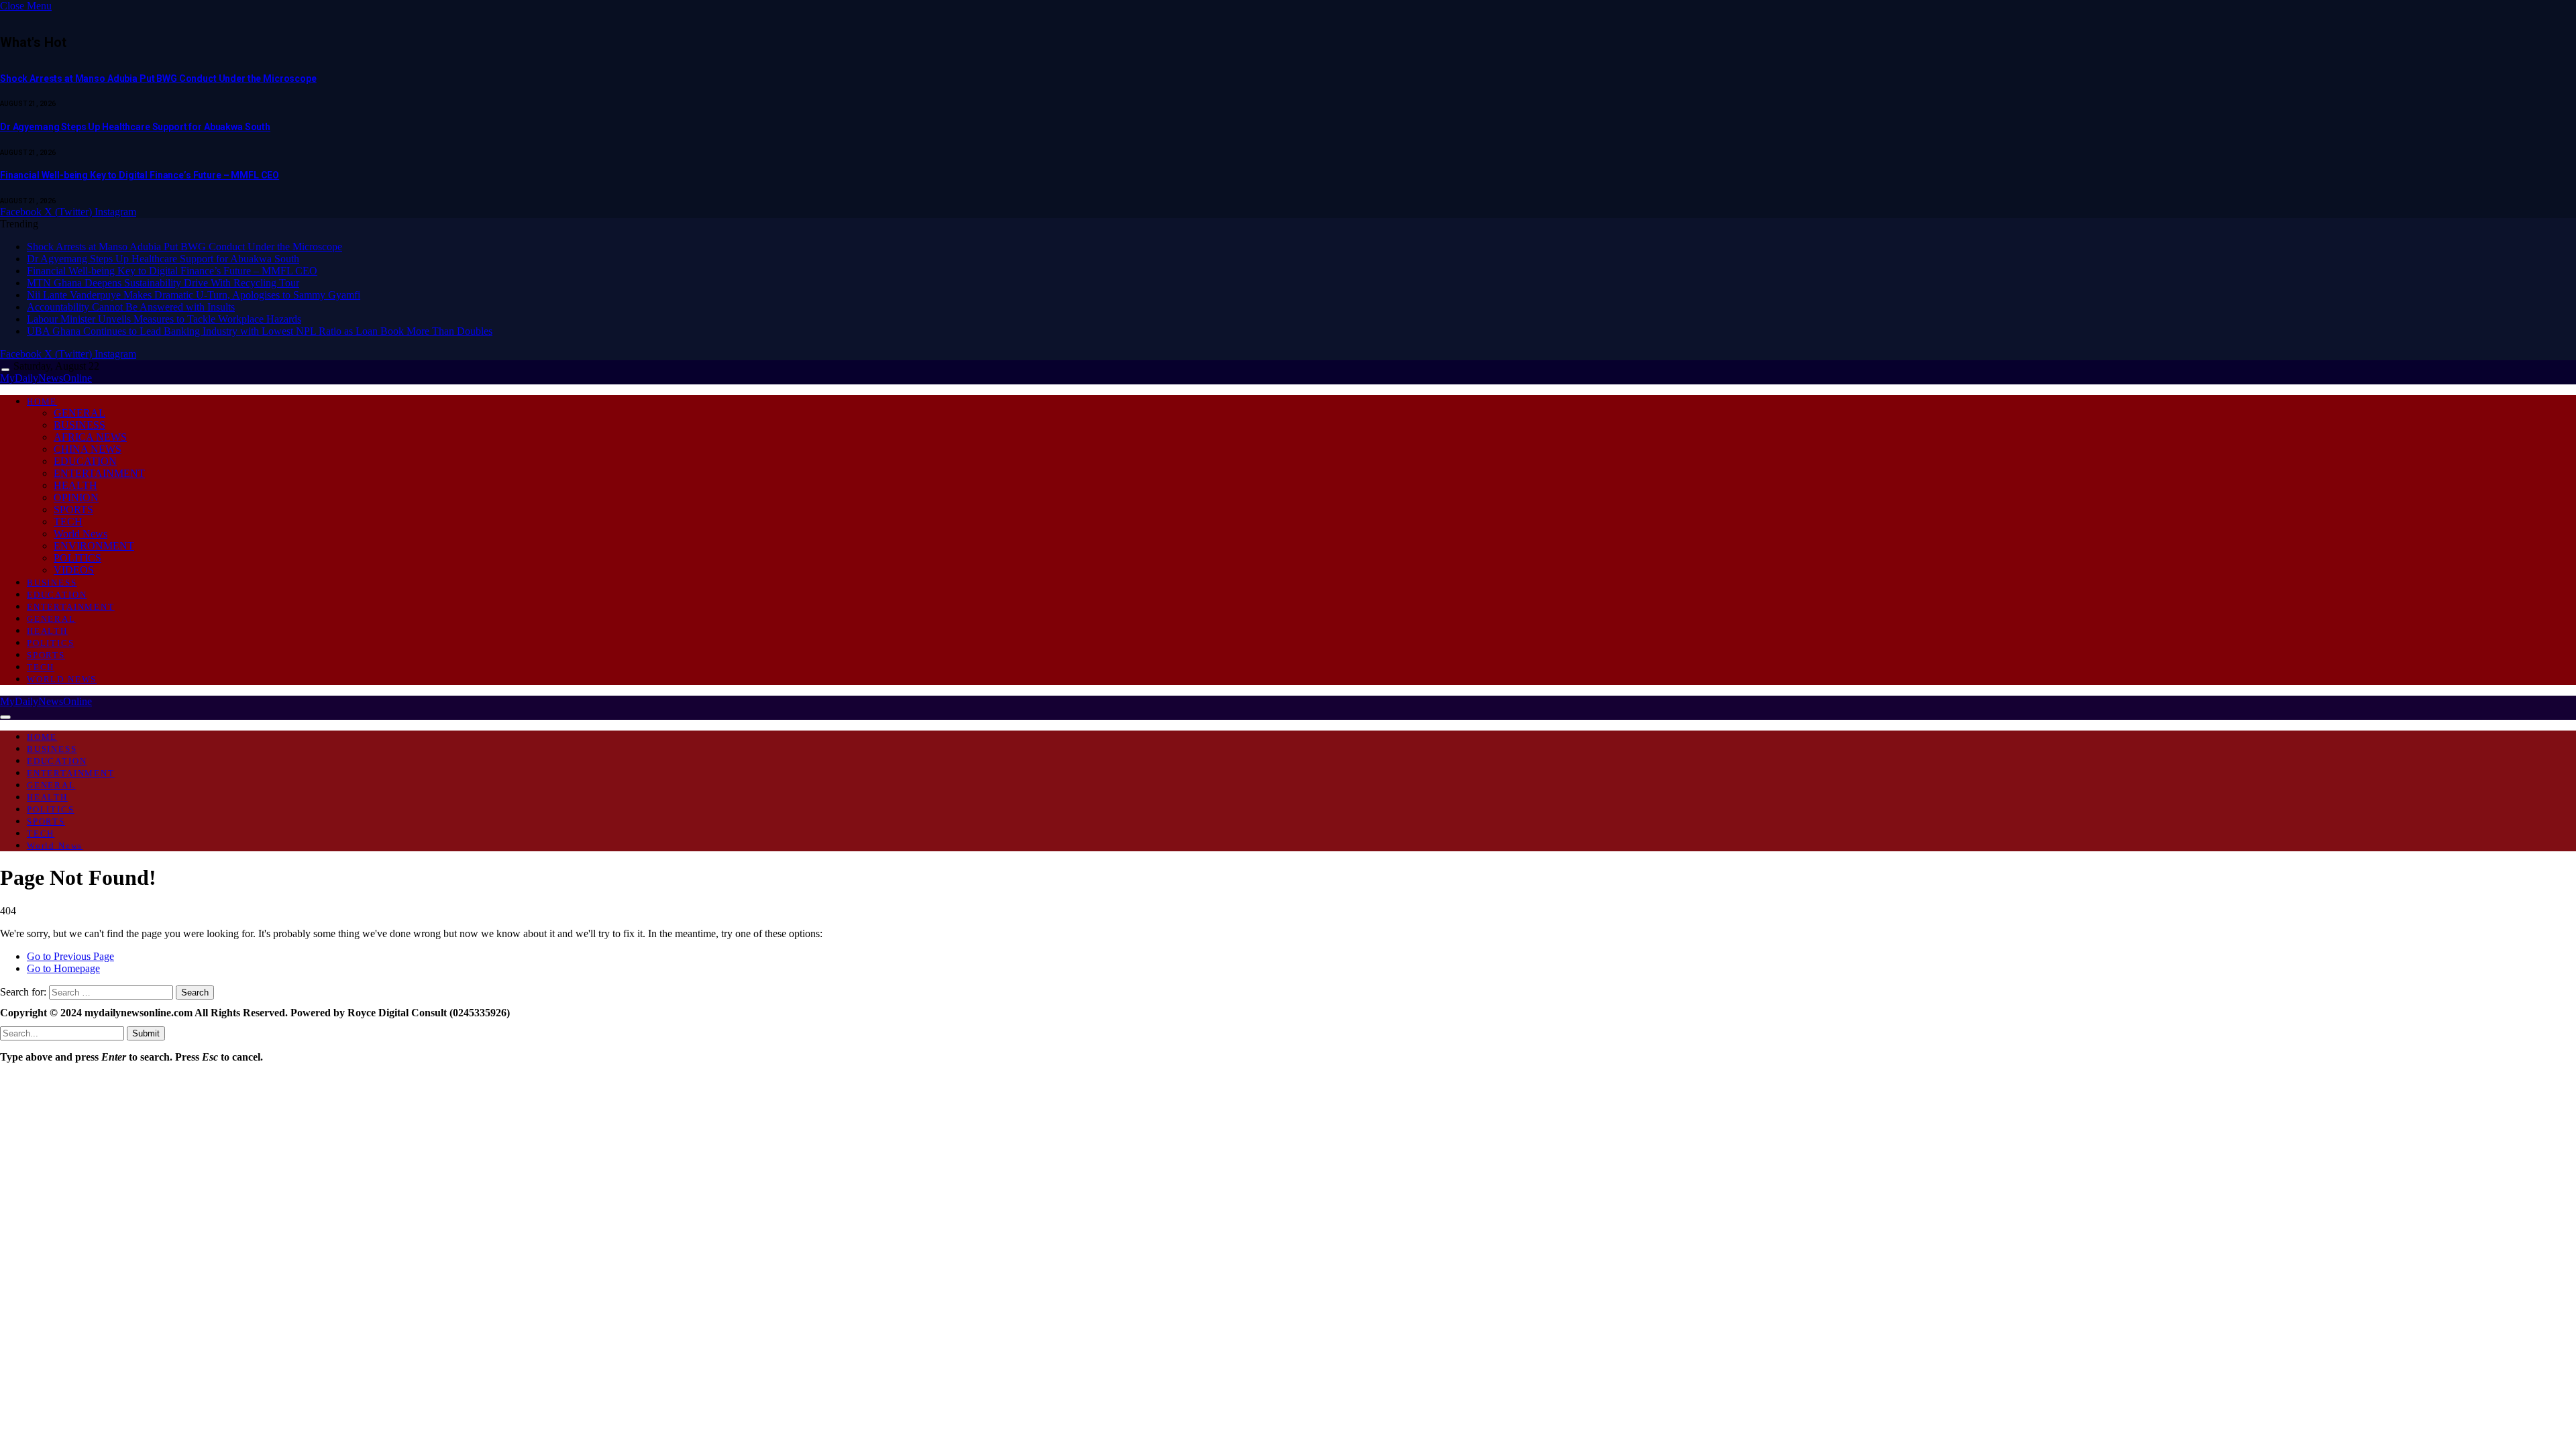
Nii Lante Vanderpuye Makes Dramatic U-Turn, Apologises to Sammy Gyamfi (194, 295)
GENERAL (79, 413)
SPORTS (73, 509)
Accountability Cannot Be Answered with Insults (131, 307)
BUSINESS (79, 425)
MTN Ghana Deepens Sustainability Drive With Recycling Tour (163, 283)
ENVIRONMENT (94, 546)
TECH (68, 522)
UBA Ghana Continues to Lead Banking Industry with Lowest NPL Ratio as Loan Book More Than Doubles (260, 331)
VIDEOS (74, 570)
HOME (42, 401)
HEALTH (75, 485)
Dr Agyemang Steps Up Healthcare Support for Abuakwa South (135, 127)
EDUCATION (85, 461)
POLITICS (77, 558)
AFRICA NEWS (90, 437)
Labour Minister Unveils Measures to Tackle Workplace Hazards (164, 319)
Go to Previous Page (70, 956)
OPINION (76, 497)
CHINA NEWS (88, 449)
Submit (146, 1033)
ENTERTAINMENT (99, 473)
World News (80, 534)
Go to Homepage (63, 968)
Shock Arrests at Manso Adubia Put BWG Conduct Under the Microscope (158, 78)
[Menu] (5, 370)
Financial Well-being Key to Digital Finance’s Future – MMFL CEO (140, 175)
